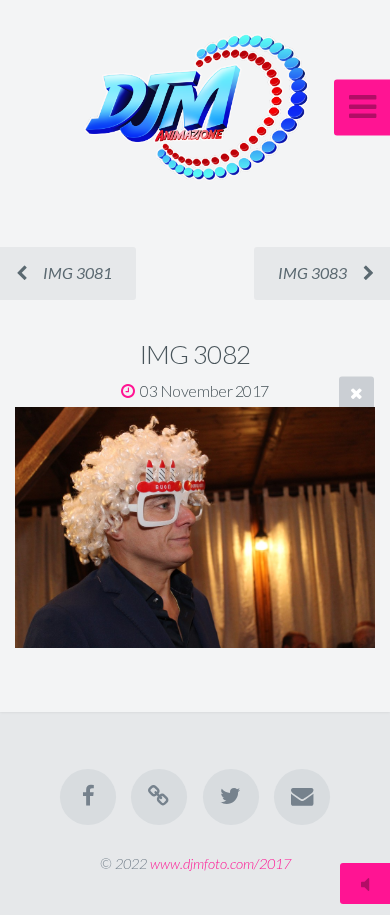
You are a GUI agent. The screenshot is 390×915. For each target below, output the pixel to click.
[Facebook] (88, 797)
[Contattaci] (302, 797)
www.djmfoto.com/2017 (220, 863)
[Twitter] (231, 797)
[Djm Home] (159, 797)
